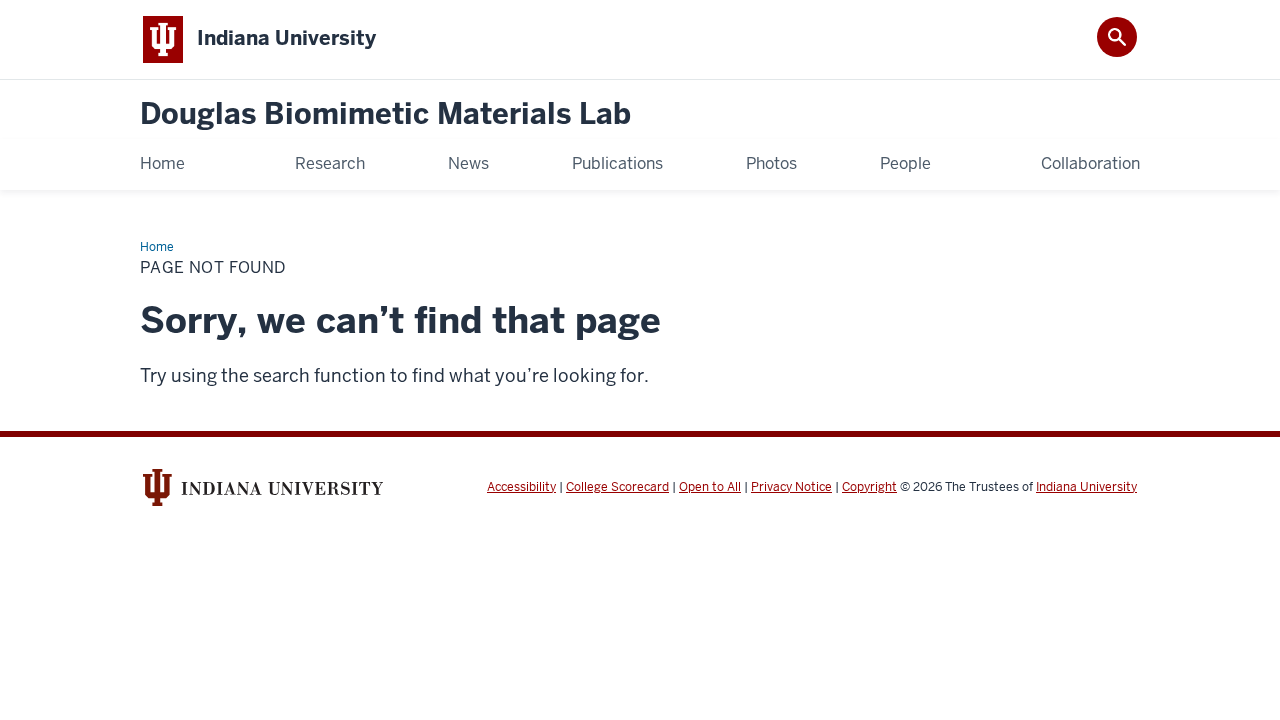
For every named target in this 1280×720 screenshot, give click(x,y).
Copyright (869, 487)
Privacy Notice (791, 487)
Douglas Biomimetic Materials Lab (385, 114)
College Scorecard (617, 487)
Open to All (710, 487)
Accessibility (521, 487)
